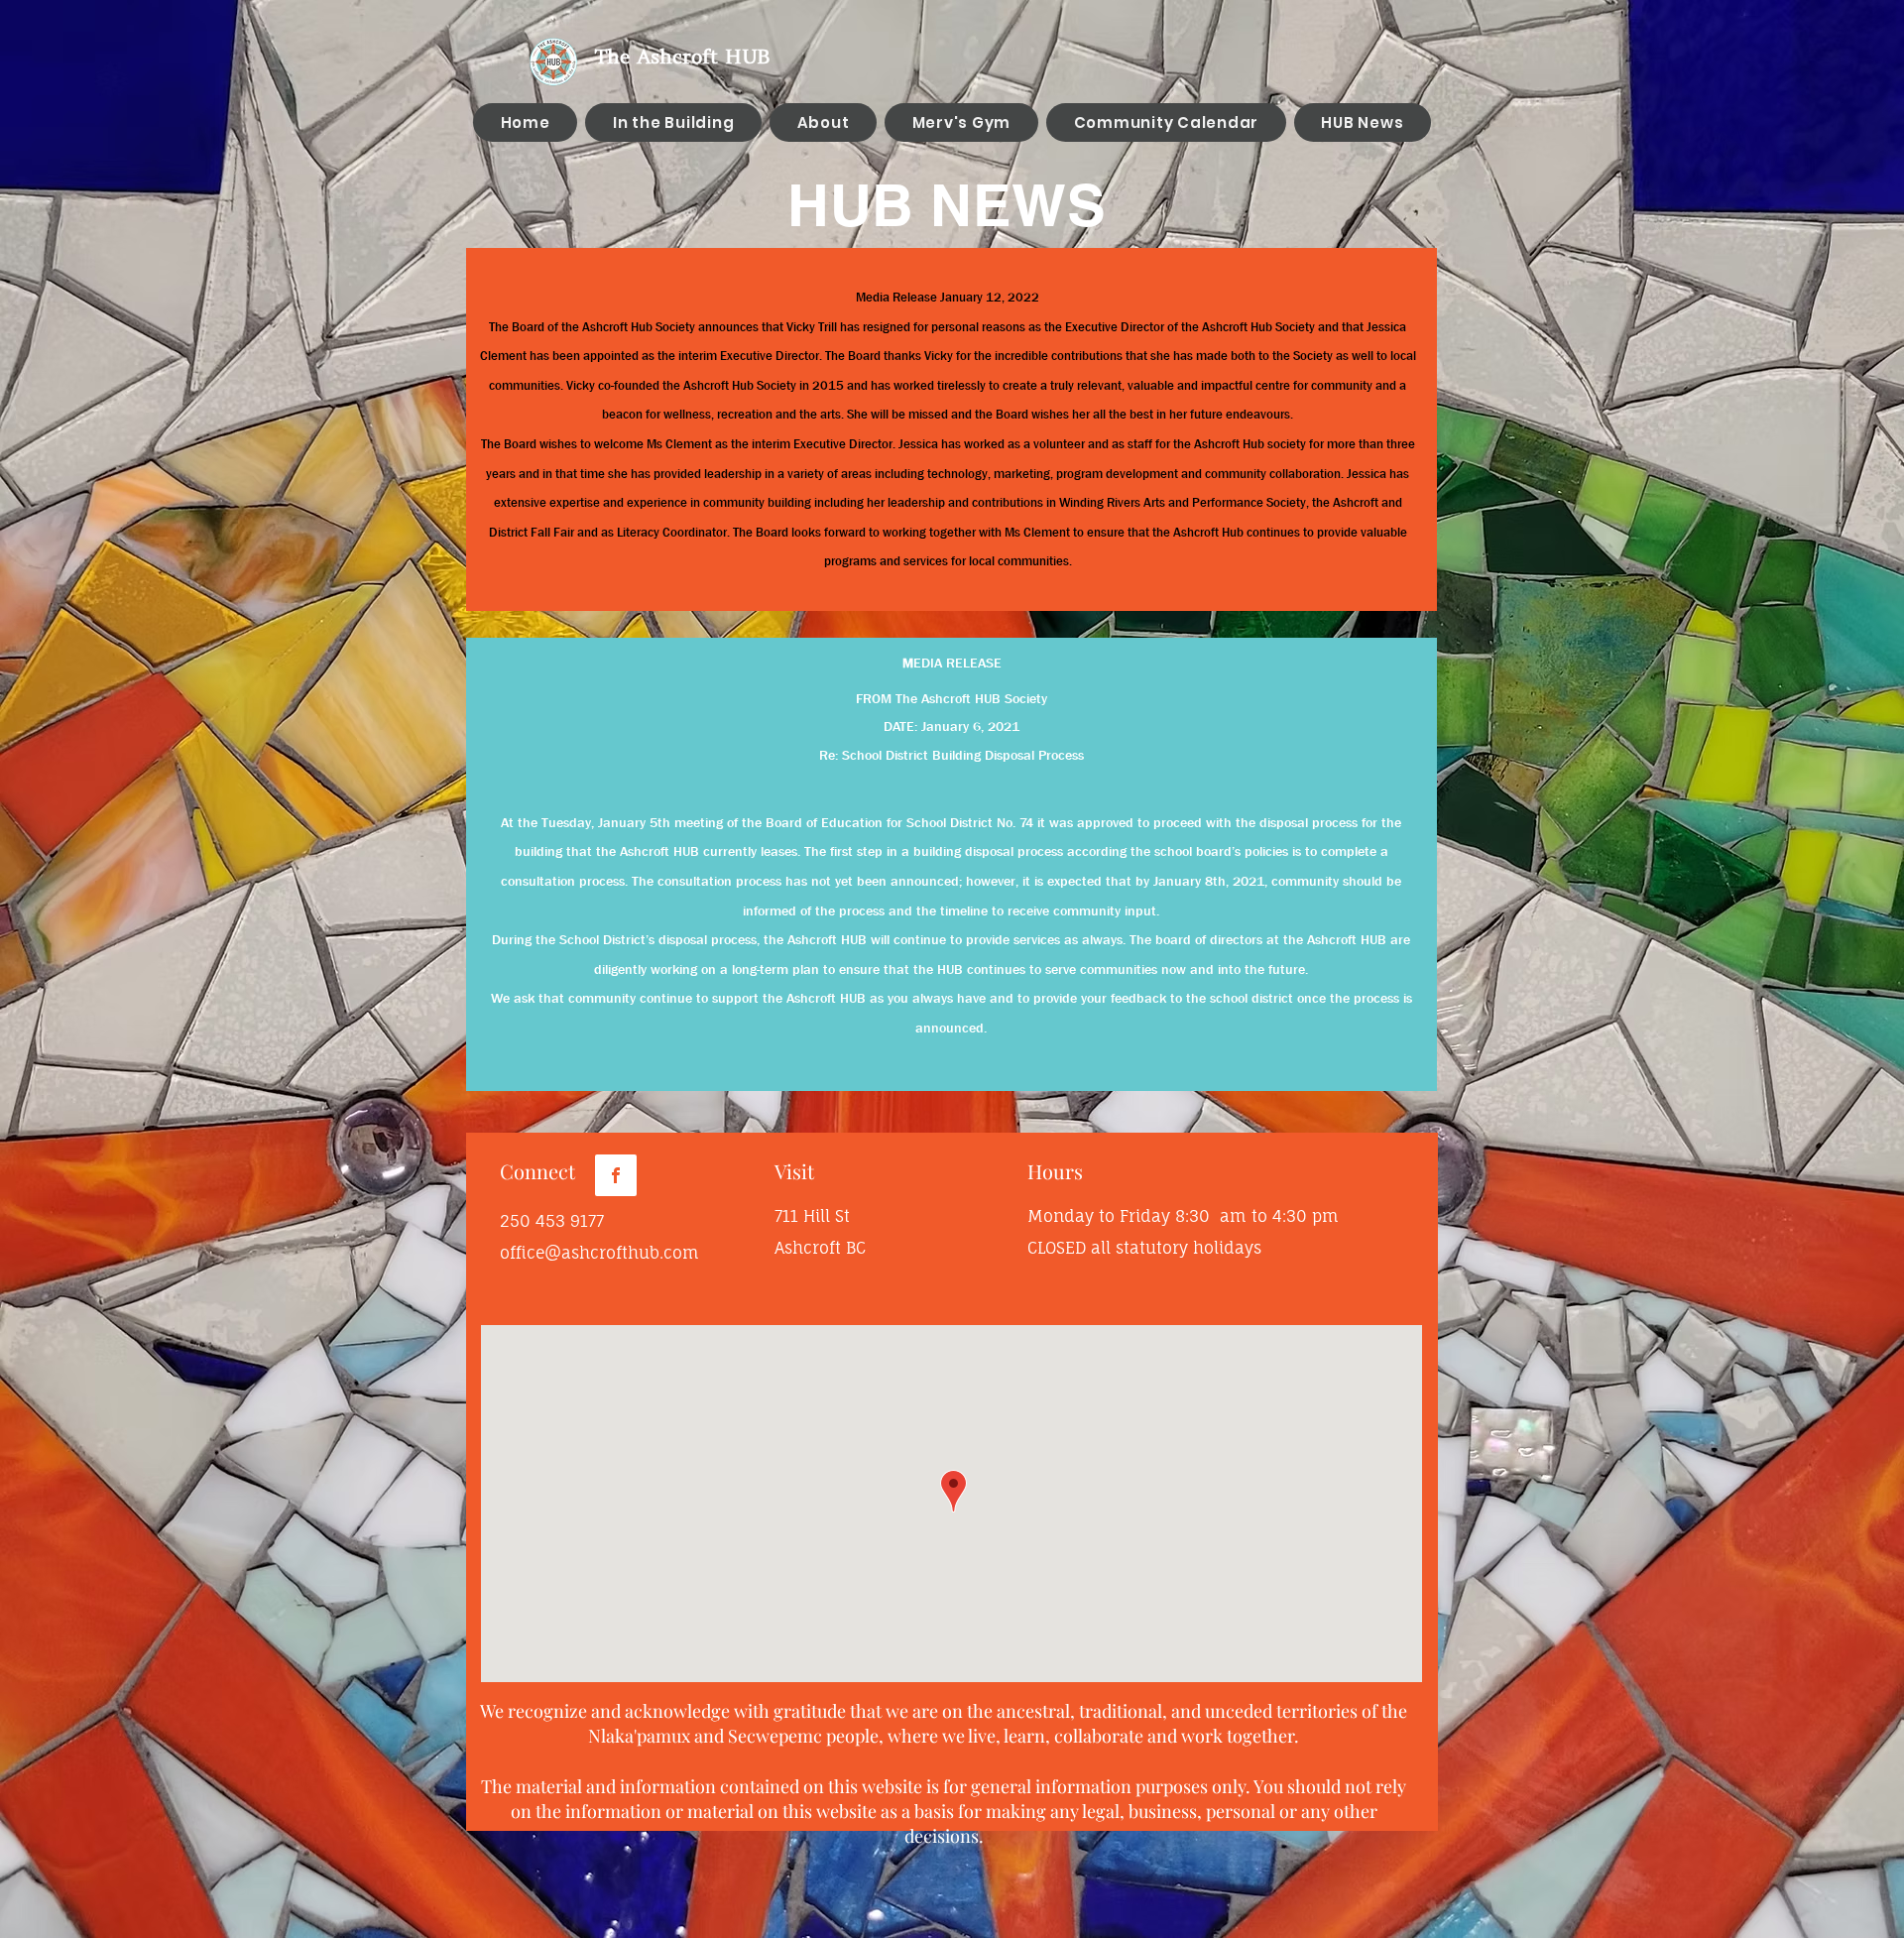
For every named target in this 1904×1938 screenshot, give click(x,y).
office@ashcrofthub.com (599, 1253)
